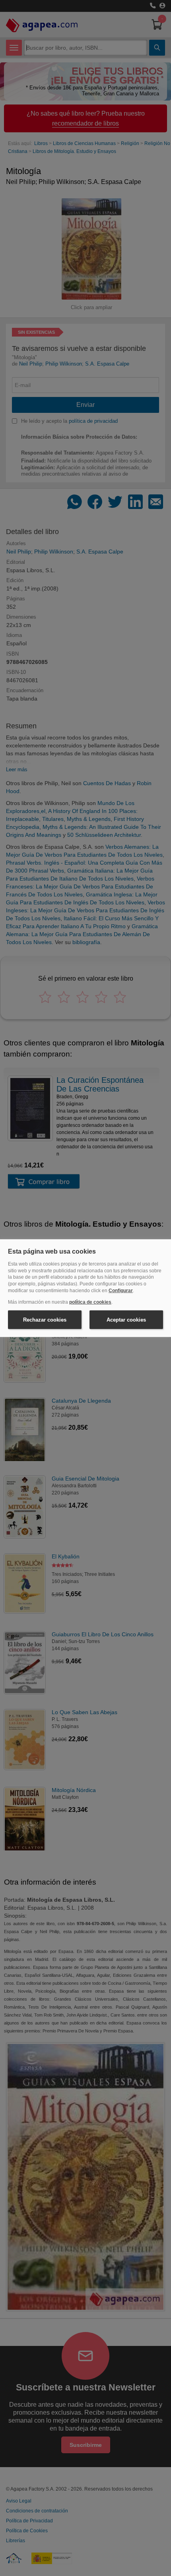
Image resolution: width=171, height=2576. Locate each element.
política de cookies (90, 1302)
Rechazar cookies (45, 1319)
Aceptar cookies (126, 1319)
